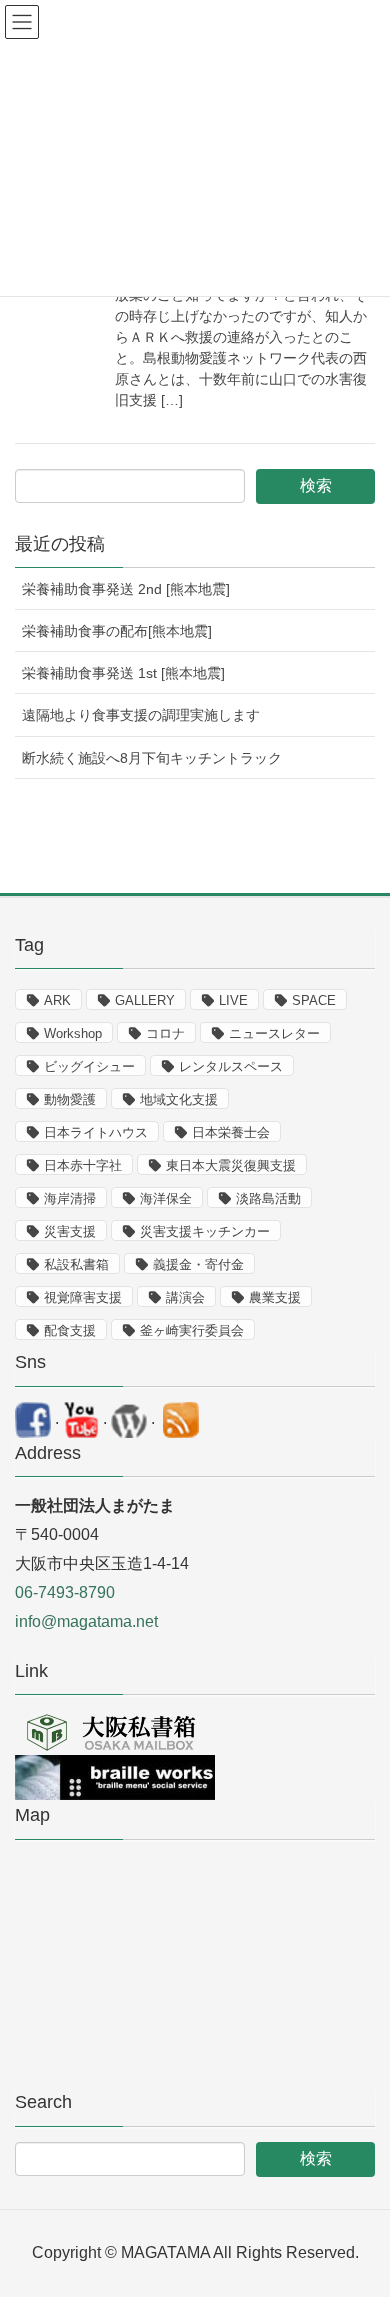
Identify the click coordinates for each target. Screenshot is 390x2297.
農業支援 (275, 1297)
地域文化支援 (179, 1099)
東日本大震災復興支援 (231, 1165)
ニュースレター (274, 1033)
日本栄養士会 (231, 1132)
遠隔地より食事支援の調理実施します (141, 715)
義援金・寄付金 (198, 1264)
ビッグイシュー (89, 1066)
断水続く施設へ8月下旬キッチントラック (152, 758)
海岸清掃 (70, 1198)
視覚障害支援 (83, 1297)
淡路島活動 (268, 1198)
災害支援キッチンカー (205, 1231)
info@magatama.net (86, 1621)
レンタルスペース (231, 1066)
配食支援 (70, 1330)
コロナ (165, 1033)
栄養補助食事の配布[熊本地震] (117, 631)
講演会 (185, 1297)
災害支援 (70, 1231)
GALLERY (145, 1000)
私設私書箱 (76, 1264)
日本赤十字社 (83, 1165)
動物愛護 (70, 1099)
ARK (57, 1000)
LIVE (233, 1000)
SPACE (314, 1000)
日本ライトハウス (96, 1132)
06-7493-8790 (65, 1592)
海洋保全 (166, 1198)
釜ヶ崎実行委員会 (192, 1330)
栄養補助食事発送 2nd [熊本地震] (126, 589)
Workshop (73, 1033)
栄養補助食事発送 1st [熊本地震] (123, 673)
